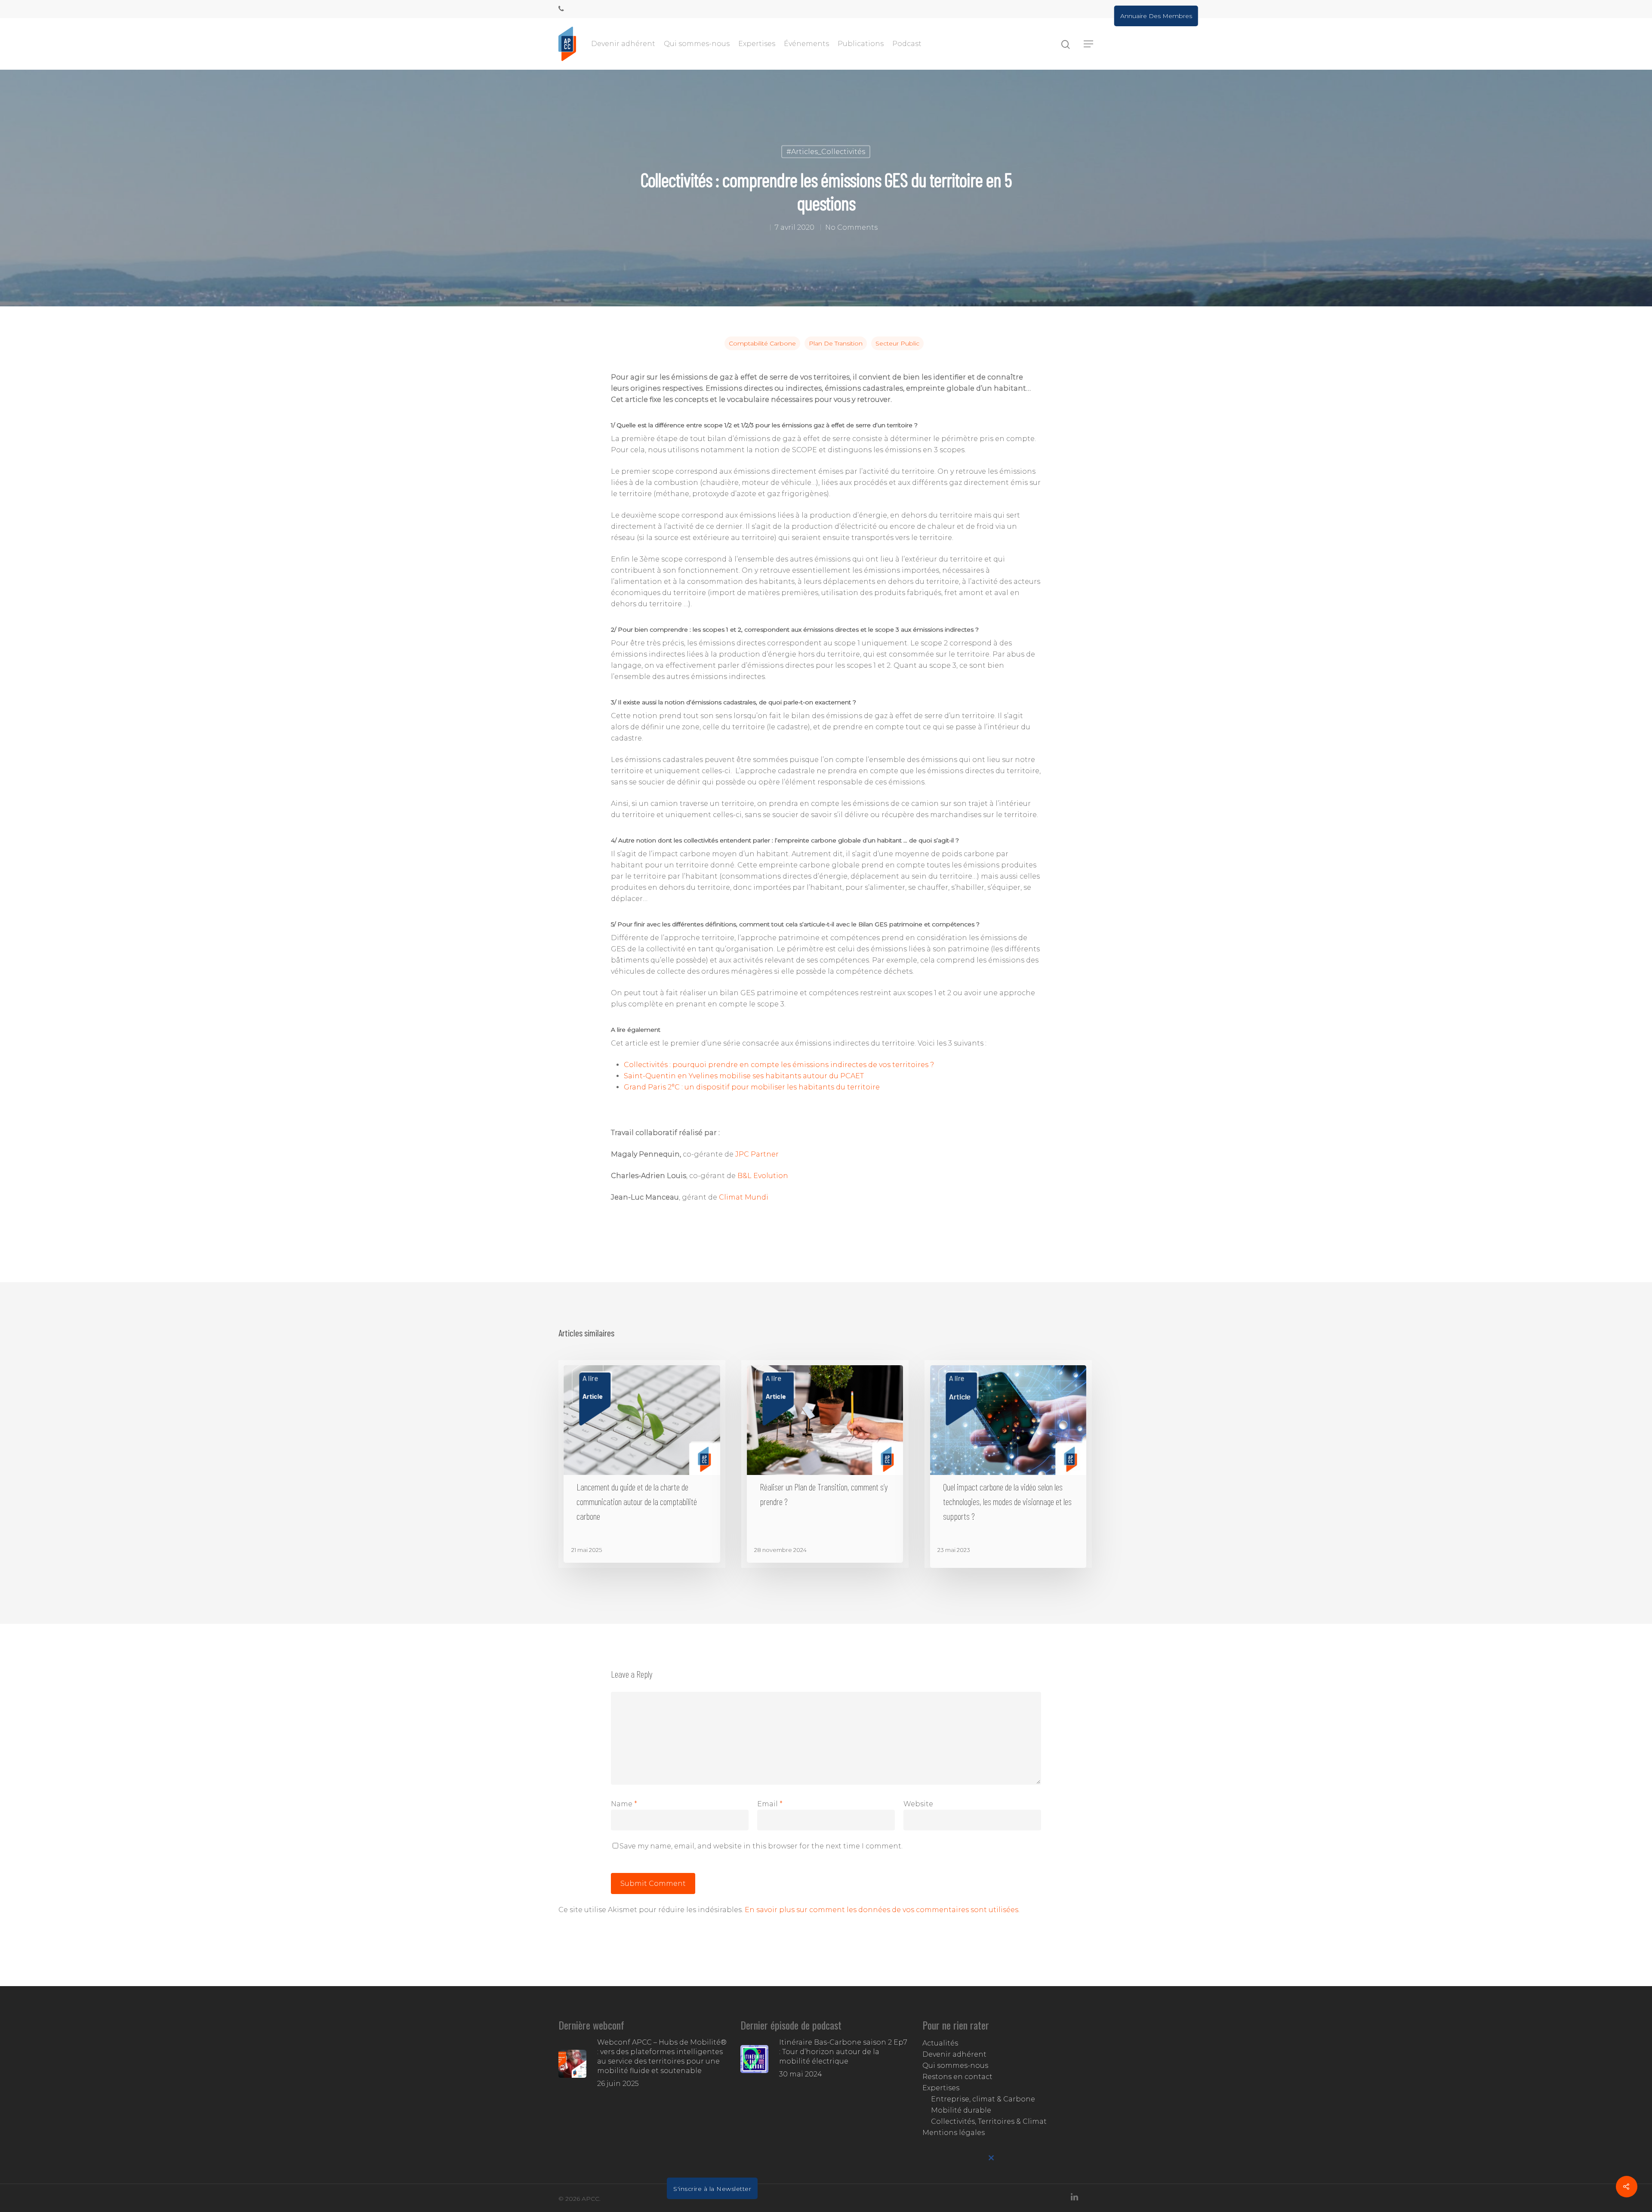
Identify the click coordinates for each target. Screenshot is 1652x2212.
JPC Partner (757, 1154)
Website (918, 1804)
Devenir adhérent (623, 44)
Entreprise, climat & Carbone (983, 2099)
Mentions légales (954, 2133)
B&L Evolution (763, 1176)
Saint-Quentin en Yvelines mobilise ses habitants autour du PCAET (744, 1076)
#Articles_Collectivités (826, 152)
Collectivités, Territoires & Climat (989, 2121)
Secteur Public (897, 343)
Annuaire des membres (1156, 16)
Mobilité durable (961, 2110)
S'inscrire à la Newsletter (712, 2189)
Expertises (757, 44)
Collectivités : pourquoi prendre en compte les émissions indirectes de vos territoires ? (779, 1065)
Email (770, 1804)
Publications (861, 44)
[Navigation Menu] (1089, 44)
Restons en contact (957, 2077)
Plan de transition (836, 343)
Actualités (940, 2043)
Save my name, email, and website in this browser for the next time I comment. (761, 1846)
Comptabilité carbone (762, 343)
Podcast (907, 44)
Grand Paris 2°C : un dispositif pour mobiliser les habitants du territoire (752, 1087)
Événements (806, 44)
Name (624, 1804)
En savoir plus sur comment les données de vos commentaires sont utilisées (881, 1910)
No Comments (851, 227)
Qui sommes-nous (697, 44)
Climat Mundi (744, 1197)
